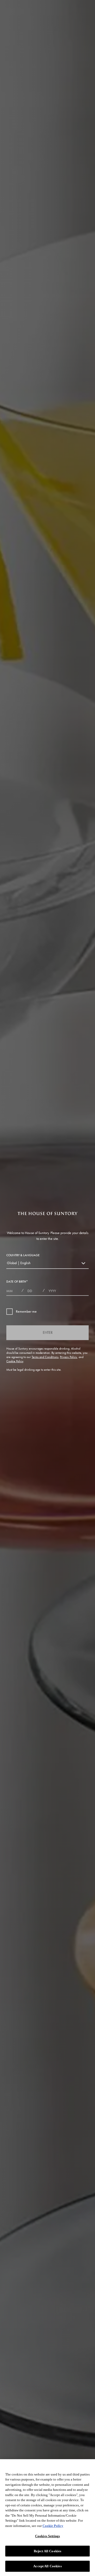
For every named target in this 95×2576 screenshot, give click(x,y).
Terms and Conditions (45, 1357)
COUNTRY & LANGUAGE (23, 1255)
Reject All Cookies (47, 2551)
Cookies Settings (47, 2536)
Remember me (26, 1311)
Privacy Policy (68, 1357)
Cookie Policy (15, 1361)
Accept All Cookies (47, 2566)
